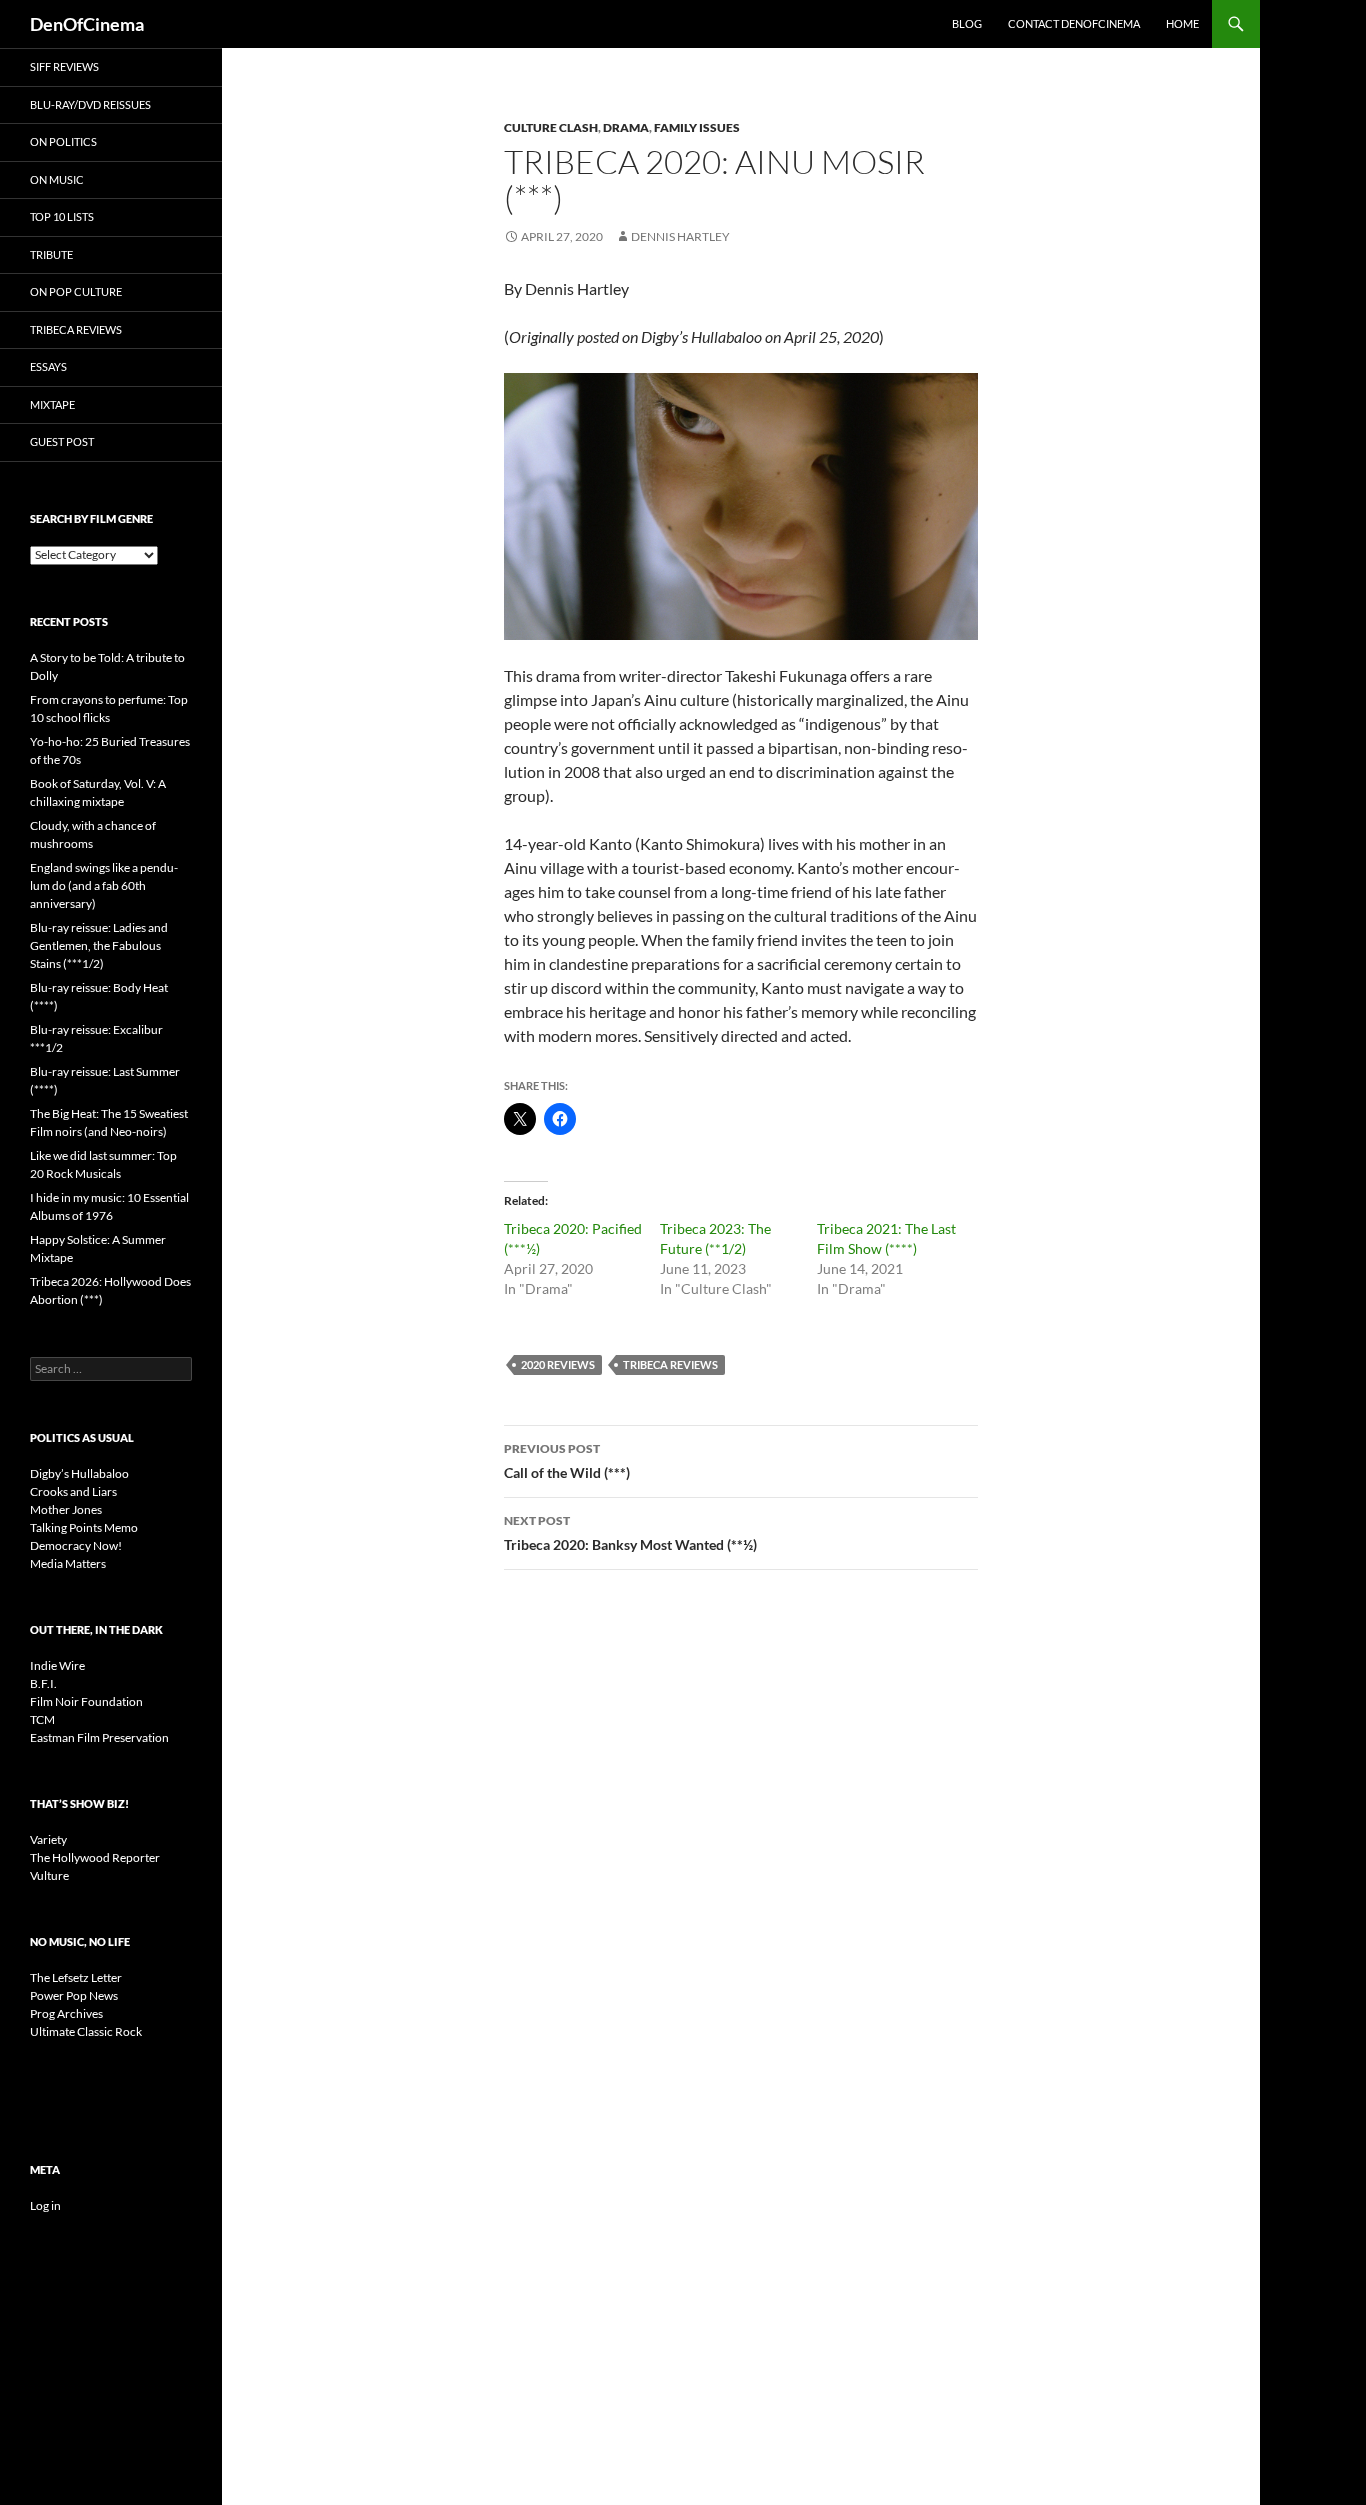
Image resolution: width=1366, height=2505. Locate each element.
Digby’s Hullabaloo (79, 1473)
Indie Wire (57, 1665)
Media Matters (68, 1563)
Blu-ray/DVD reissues (90, 104)
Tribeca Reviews (670, 1364)
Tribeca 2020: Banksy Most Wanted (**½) (630, 1533)
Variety (48, 1839)
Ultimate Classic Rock (86, 2031)
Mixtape (52, 404)
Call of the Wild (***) (567, 1461)
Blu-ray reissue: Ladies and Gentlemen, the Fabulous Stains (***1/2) (99, 945)
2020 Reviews (558, 1364)
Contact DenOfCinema (1074, 23)
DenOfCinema (87, 24)
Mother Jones (66, 1509)
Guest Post (62, 441)
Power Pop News (74, 1995)
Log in (45, 2205)
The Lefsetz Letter (76, 1977)
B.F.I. (43, 1683)
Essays (48, 366)
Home (1182, 23)
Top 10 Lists (62, 216)
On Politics (63, 141)
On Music (57, 179)
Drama (626, 127)
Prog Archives (66, 2013)
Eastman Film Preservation (99, 1737)
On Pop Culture (76, 291)
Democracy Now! (76, 1545)
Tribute (51, 254)
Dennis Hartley (680, 236)
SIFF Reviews (64, 66)
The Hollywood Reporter (95, 1857)
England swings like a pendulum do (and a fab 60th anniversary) (104, 885)
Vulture (49, 1875)
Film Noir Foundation (86, 1701)
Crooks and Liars (73, 1491)
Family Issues (697, 127)
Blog (967, 23)
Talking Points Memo (84, 1527)
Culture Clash (551, 127)
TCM (42, 1719)
